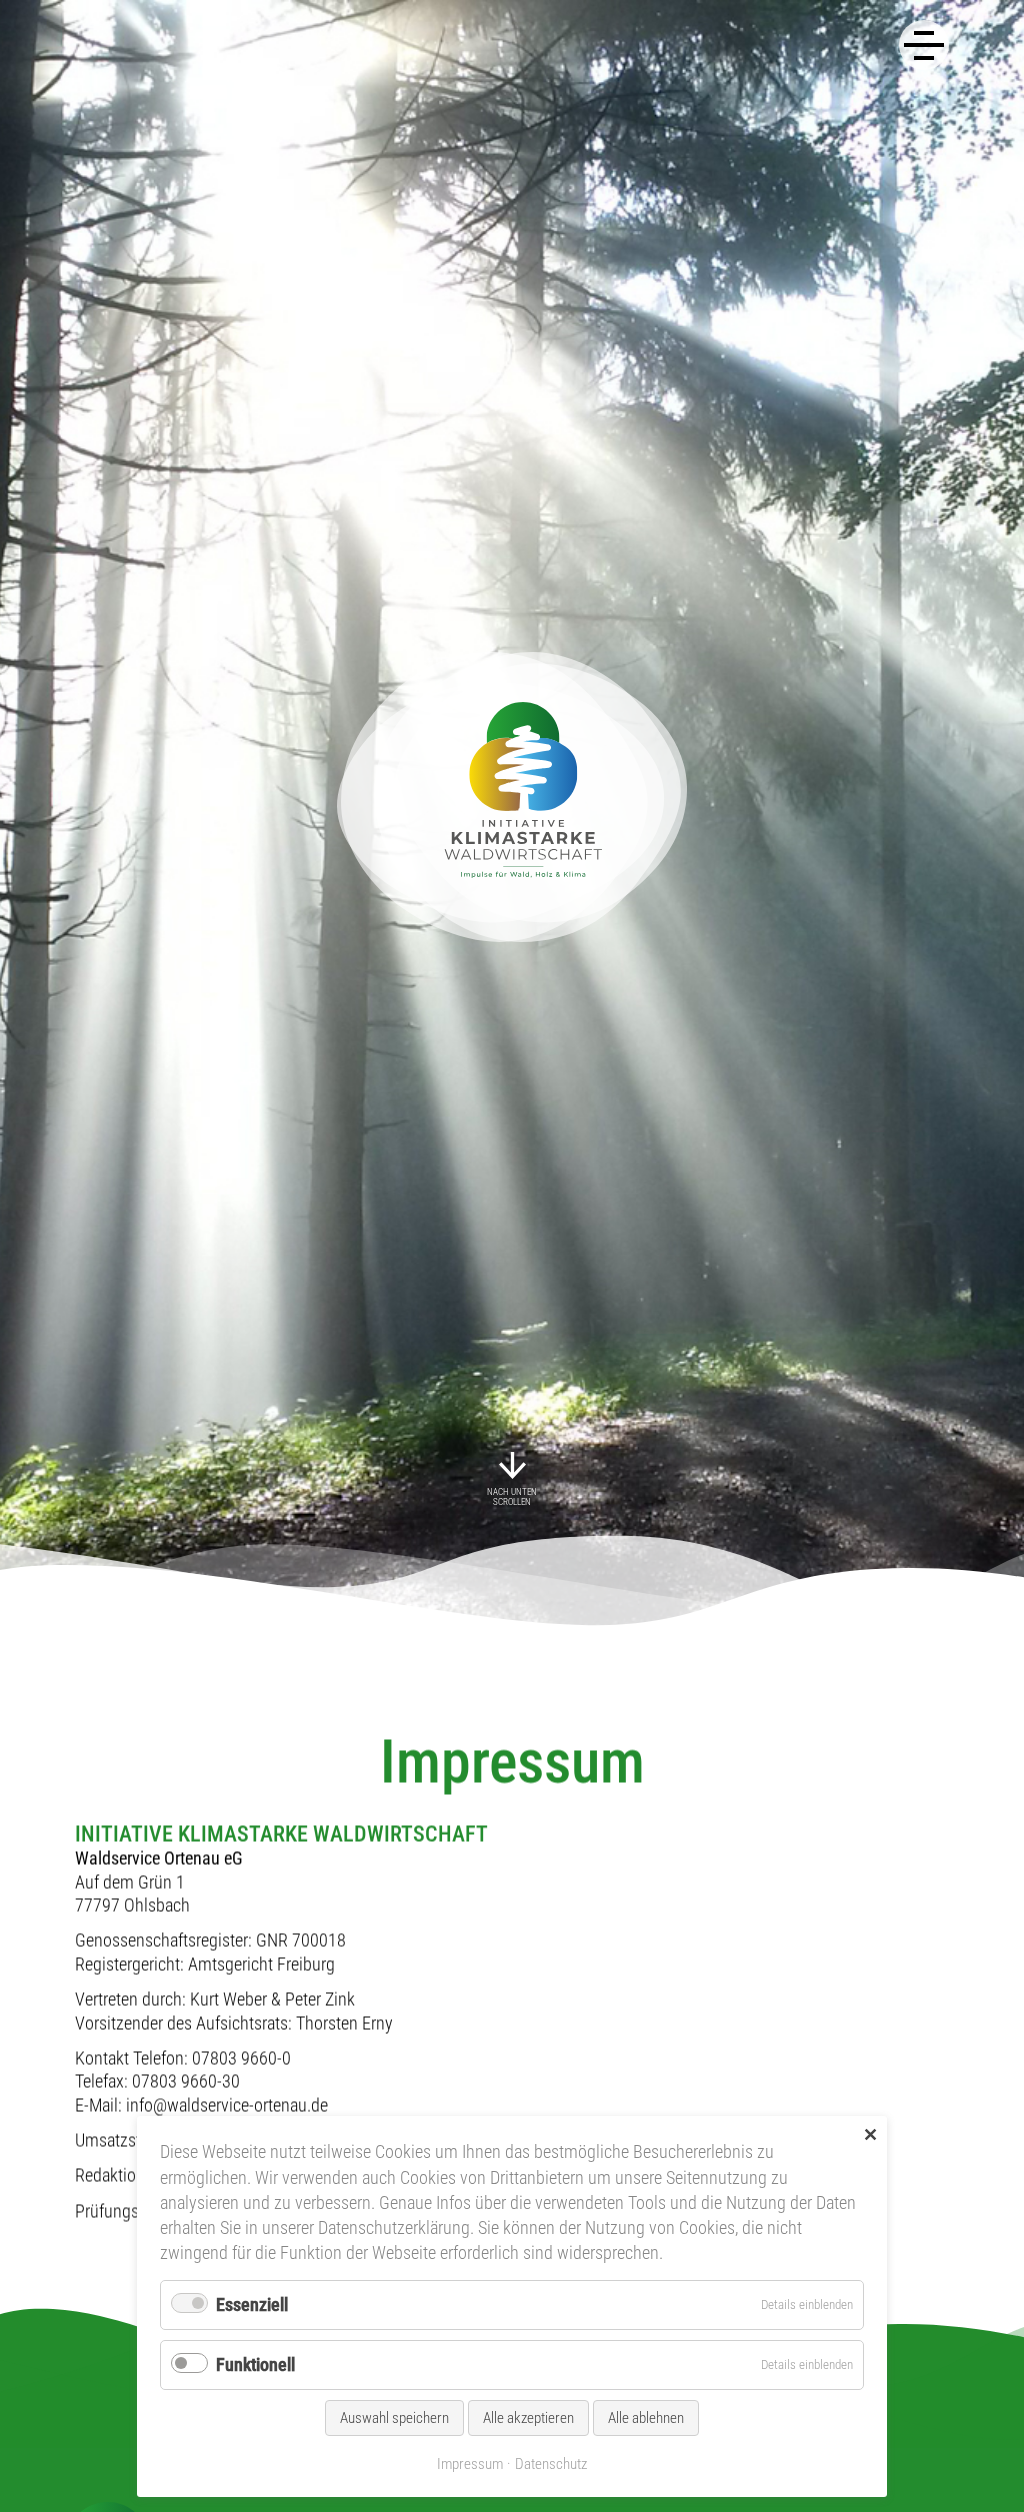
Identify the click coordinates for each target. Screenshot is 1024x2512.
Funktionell (255, 2364)
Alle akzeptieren (528, 2418)
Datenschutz (551, 2464)
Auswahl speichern (394, 2418)
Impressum (470, 2464)
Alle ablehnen (646, 2418)
